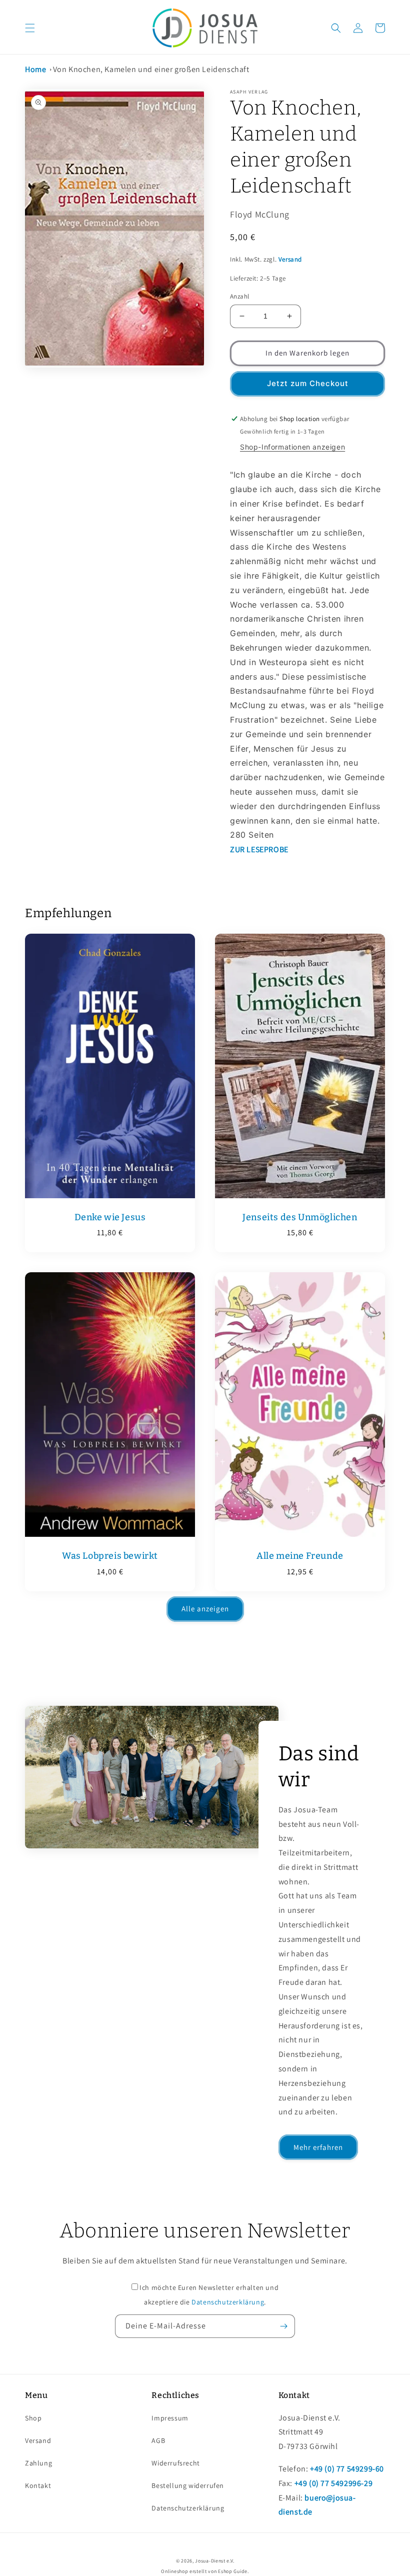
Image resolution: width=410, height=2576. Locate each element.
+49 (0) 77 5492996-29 (334, 2483)
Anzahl (239, 296)
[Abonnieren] (283, 2326)
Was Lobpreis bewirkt (110, 1556)
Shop (33, 2418)
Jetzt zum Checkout (308, 383)
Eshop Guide (233, 2571)
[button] (30, 28)
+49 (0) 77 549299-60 (347, 2469)
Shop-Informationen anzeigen (292, 447)
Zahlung (38, 2463)
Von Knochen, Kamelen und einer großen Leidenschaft (151, 69)
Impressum (170, 2418)
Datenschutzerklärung (228, 2302)
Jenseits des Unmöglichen (300, 1217)
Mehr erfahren (318, 2147)
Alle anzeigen (205, 1609)
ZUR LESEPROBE (259, 849)
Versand (290, 259)
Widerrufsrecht (175, 2463)
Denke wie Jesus (110, 1217)
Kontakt (38, 2485)
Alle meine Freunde (300, 1556)
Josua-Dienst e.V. (214, 2561)
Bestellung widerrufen (188, 2485)
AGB (158, 2440)
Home (35, 69)
